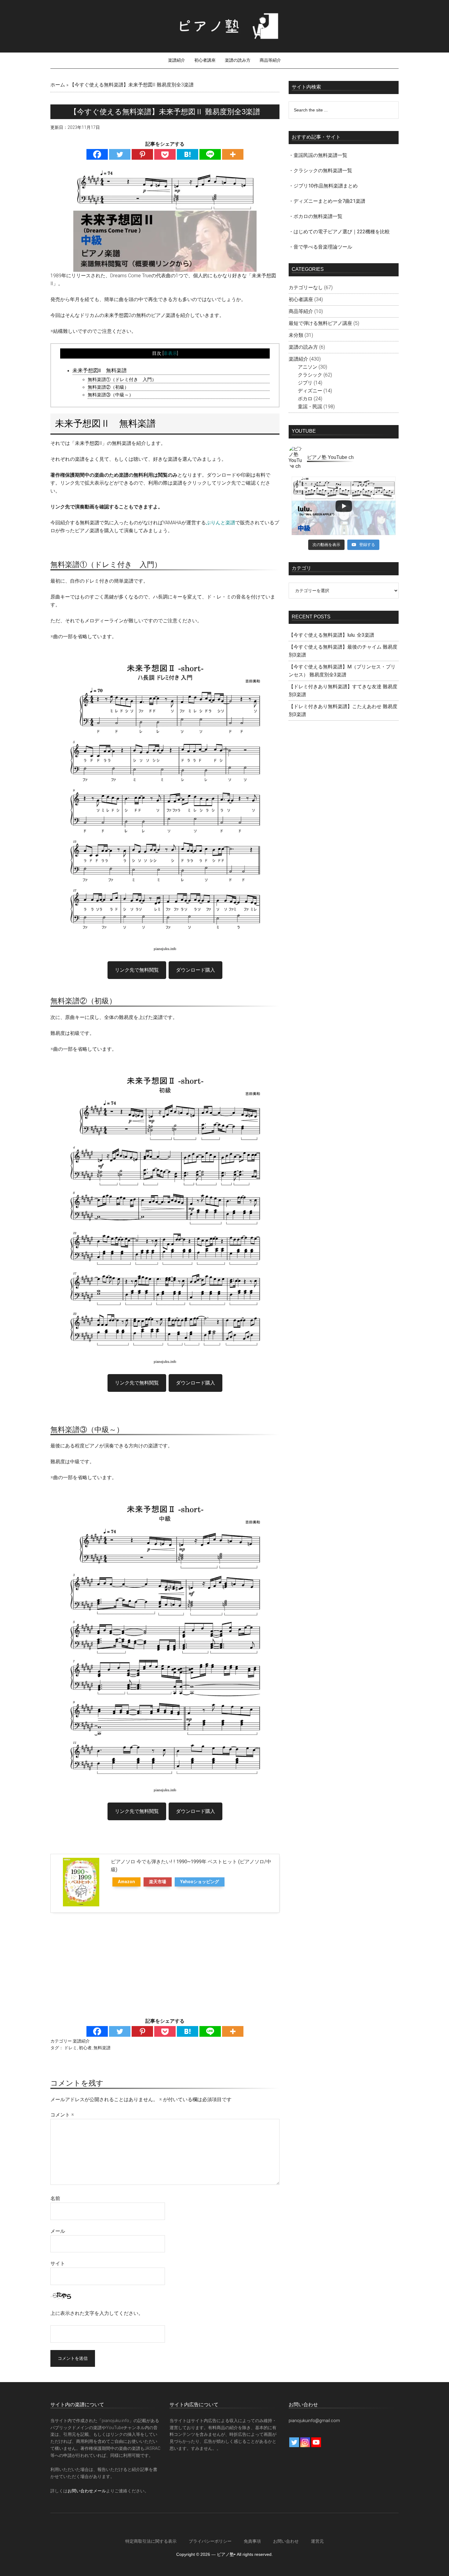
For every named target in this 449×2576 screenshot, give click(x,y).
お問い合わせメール (87, 2491)
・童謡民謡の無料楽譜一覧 (318, 155)
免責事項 (252, 2541)
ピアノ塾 (224, 26)
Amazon (126, 1882)
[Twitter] (120, 154)
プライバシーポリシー (210, 2541)
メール (58, 2231)
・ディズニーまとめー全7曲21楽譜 (327, 201)
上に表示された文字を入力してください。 (97, 2313)
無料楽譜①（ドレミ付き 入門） (122, 380)
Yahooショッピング (200, 1882)
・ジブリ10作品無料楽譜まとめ (323, 186)
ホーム (58, 85)
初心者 (85, 2048)
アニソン (308, 367)
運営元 (317, 2541)
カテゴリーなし (306, 287)
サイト (58, 2263)
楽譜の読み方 (303, 347)
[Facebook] (97, 154)
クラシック (310, 375)
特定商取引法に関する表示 (151, 2541)
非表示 (170, 353)
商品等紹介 (301, 311)
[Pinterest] (142, 154)
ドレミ (71, 2048)
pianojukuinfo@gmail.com (314, 2421)
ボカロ (305, 399)
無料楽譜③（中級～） (111, 395)
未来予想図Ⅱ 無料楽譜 (100, 370)
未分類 (296, 335)
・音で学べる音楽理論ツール (320, 247)
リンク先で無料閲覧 (137, 970)
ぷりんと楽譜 (221, 523)
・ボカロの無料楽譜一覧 (316, 216)
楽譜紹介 (81, 2041)
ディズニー (310, 391)
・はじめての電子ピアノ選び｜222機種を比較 (339, 232)
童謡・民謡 (310, 407)
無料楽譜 (102, 2048)
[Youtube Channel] (316, 2442)
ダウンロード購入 (195, 970)
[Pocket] (165, 154)
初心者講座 (301, 299)
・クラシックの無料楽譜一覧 (320, 171)
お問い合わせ (286, 2541)
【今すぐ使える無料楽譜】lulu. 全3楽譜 (331, 635)
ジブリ (305, 383)
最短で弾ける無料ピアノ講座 (320, 323)
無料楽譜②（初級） (108, 387)
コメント (62, 2115)
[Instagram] (305, 2442)
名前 (55, 2198)
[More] (233, 154)
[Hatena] (188, 154)
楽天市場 (158, 1882)
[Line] (210, 154)
